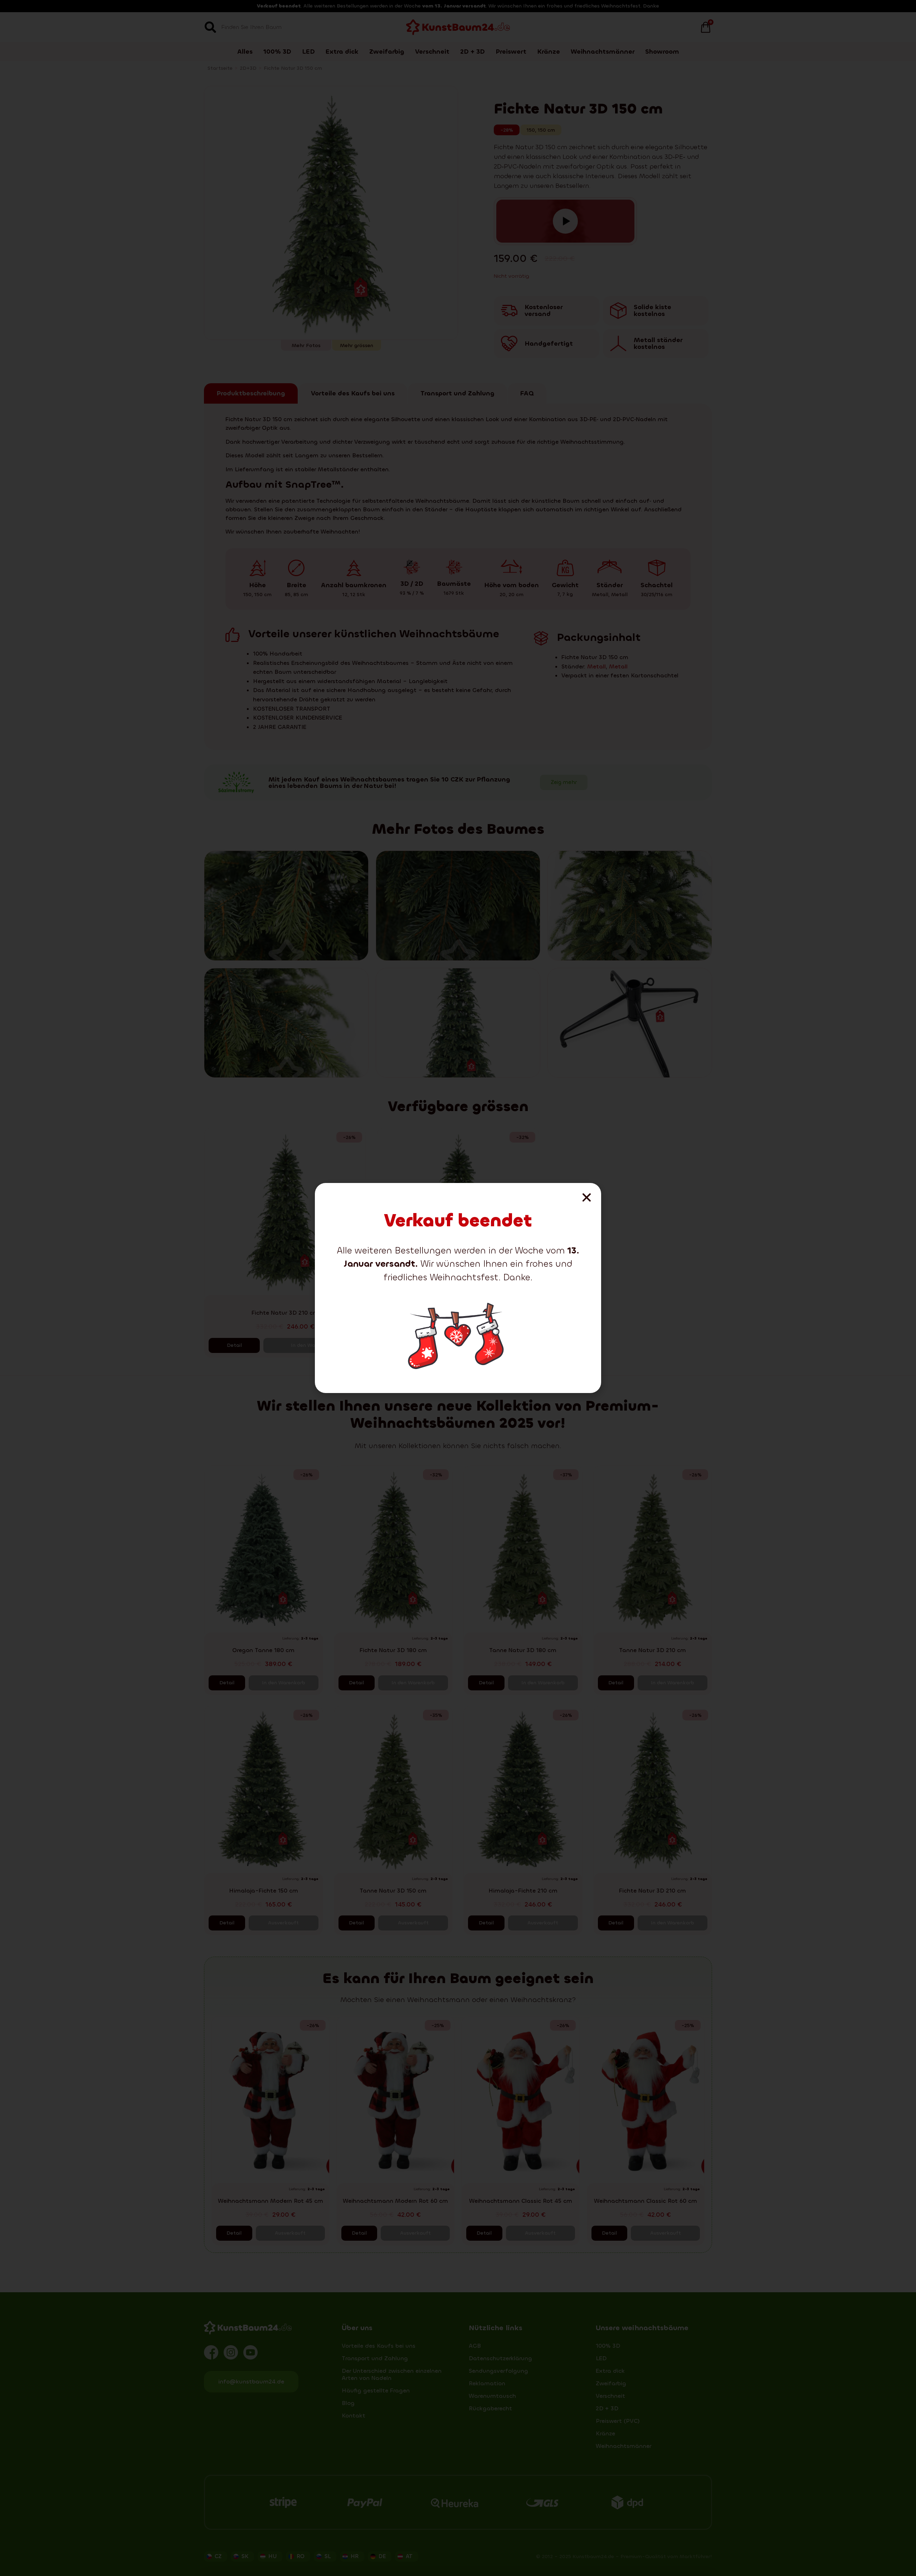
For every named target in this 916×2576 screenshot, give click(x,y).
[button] (587, 1197)
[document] (458, 1288)
